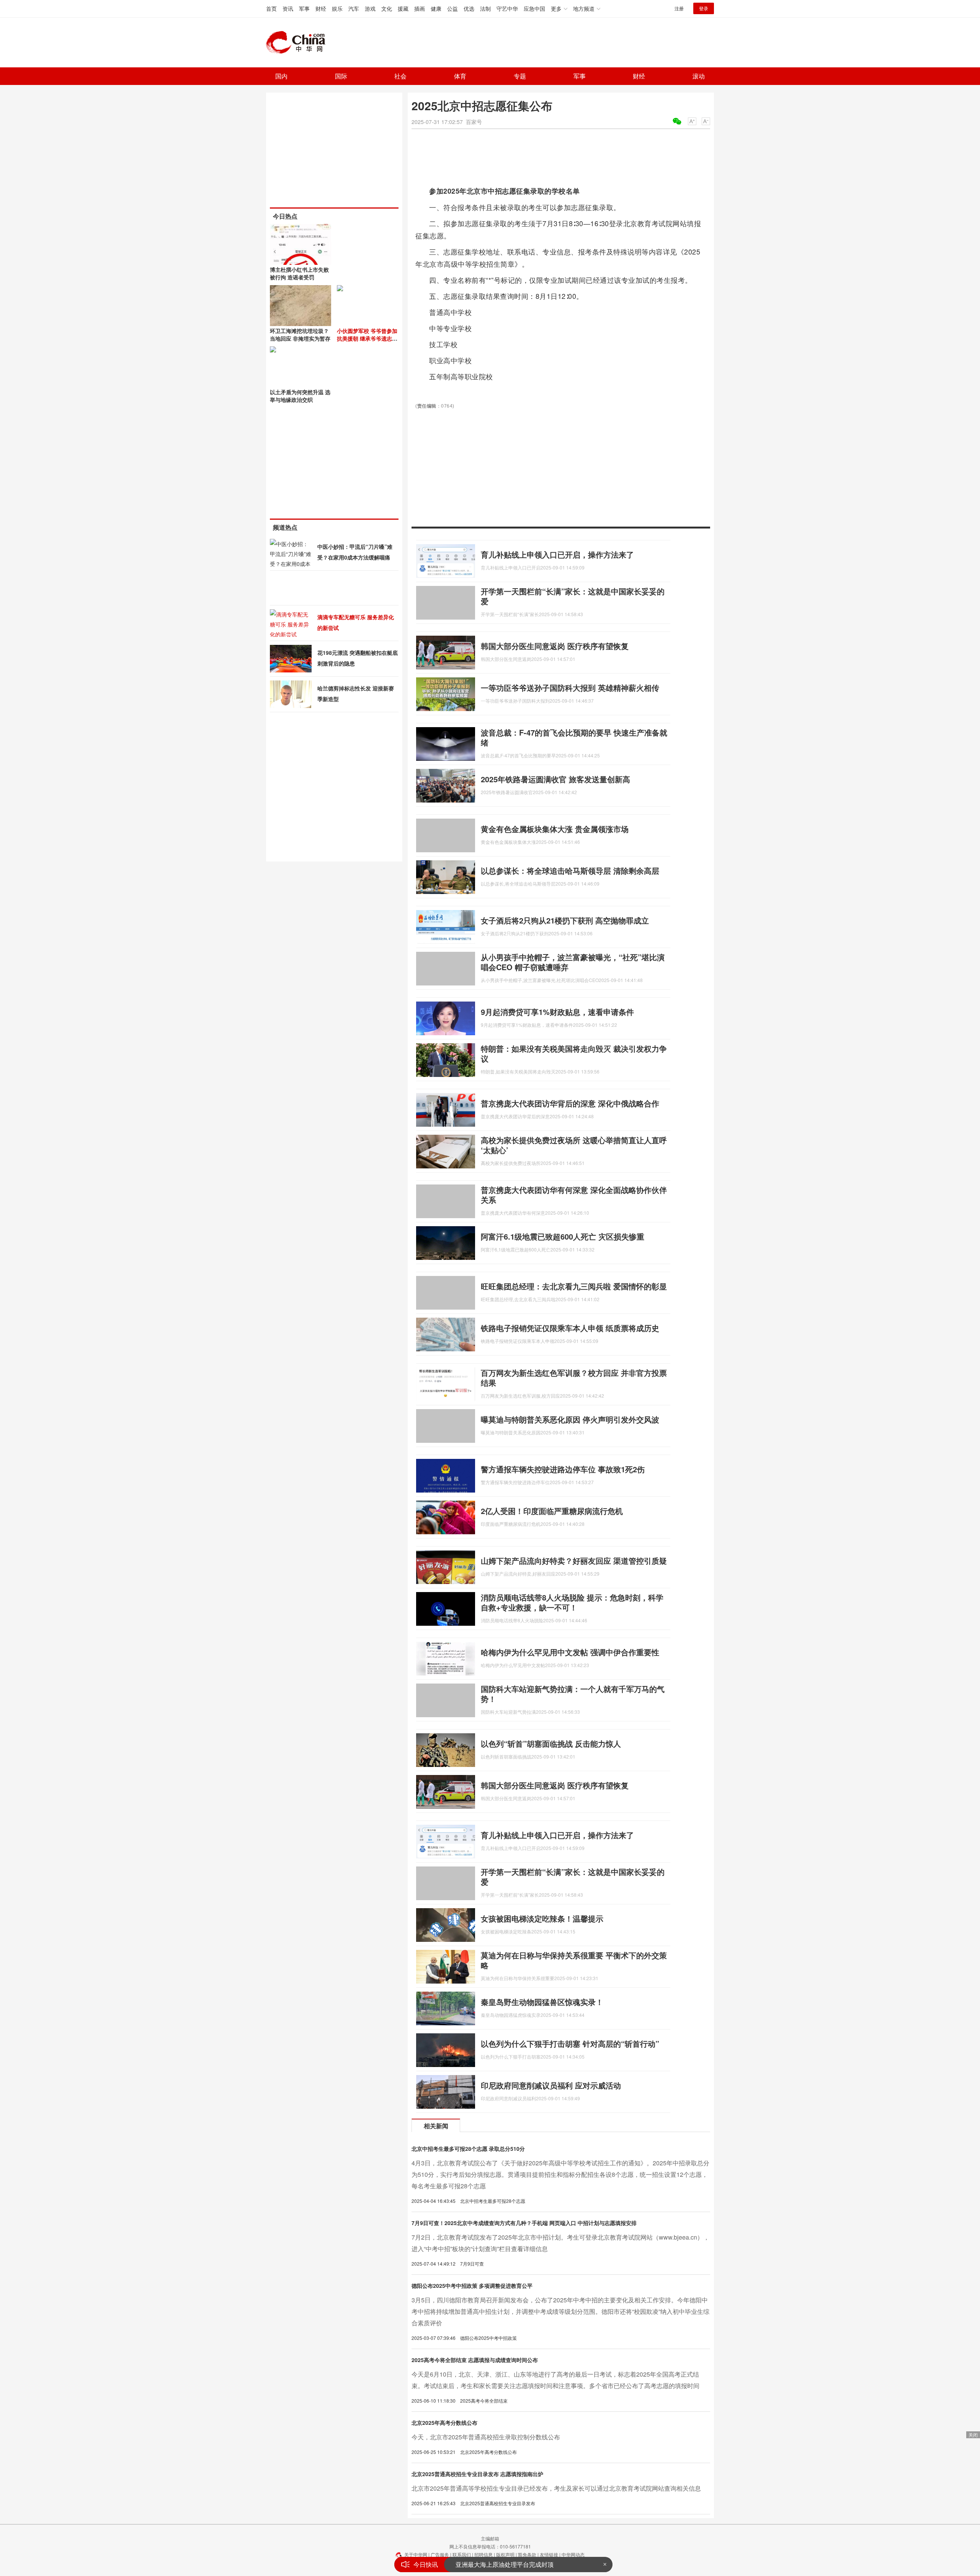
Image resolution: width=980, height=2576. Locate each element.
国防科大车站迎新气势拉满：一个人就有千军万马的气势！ (573, 1694)
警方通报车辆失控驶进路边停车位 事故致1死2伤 (563, 1469)
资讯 (288, 8)
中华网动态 (573, 2554)
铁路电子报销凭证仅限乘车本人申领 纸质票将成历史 (570, 1328)
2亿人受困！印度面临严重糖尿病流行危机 (552, 1511)
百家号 (474, 122)
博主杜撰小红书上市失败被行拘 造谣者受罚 (299, 273)
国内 (281, 76)
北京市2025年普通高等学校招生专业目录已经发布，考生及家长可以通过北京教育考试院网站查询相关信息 (556, 2488)
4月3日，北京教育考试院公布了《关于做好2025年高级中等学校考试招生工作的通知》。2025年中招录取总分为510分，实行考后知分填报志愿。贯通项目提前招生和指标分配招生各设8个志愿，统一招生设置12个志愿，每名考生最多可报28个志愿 (560, 2174)
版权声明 (505, 2554)
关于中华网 (416, 2554)
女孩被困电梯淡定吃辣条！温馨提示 (542, 1918)
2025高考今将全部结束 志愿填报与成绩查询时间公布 (475, 2360)
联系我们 (462, 2554)
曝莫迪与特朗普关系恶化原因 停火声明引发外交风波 (570, 1419)
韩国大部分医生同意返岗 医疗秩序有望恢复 (555, 646)
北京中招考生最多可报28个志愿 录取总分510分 (468, 2149)
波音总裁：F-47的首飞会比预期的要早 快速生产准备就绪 (574, 737)
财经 (321, 8)
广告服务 (440, 2554)
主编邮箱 (490, 2538)
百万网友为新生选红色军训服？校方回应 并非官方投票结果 (574, 1378)
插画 (420, 8)
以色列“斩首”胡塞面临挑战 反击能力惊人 (551, 1743)
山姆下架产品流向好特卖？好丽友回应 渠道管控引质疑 (574, 1560)
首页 (271, 8)
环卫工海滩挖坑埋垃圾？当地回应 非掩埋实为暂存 (300, 334)
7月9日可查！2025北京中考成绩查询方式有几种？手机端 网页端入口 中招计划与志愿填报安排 (524, 2223)
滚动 (699, 76)
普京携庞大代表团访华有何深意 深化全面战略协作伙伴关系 (574, 1195)
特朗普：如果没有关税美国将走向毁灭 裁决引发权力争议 (574, 1053)
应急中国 (534, 8)
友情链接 (549, 2554)
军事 (304, 8)
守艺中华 (507, 8)
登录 (704, 8)
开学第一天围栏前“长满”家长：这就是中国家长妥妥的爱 (573, 596)
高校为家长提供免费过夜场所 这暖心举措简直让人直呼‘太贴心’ (574, 1145)
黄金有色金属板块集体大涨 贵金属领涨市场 (555, 829)
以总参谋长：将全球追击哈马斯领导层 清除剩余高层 (570, 870)
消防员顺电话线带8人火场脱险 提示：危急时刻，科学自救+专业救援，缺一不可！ (572, 1602)
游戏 (370, 8)
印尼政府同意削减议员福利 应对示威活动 (551, 2085)
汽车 (354, 8)
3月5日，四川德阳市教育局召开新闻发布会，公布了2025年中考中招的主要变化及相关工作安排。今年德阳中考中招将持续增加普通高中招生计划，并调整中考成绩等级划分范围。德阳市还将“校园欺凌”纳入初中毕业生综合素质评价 (560, 2311)
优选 (469, 8)
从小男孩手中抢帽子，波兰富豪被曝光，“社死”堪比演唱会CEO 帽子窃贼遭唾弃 (573, 962)
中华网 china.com (299, 42)
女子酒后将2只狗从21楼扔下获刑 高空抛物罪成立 (565, 920)
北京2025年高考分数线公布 (444, 2423)
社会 (400, 76)
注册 (679, 8)
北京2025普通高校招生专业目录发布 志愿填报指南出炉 (477, 2474)
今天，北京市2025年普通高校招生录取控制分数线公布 (486, 2437)
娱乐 (337, 8)
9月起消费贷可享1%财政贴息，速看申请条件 (557, 1012)
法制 (485, 8)
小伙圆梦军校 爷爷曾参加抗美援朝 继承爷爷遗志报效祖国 (367, 338)
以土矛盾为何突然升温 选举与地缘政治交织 (300, 396)
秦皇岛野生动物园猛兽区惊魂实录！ (542, 2002)
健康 (436, 8)
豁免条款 (527, 2554)
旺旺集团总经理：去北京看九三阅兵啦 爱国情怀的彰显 (574, 1286)
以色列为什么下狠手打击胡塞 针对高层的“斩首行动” (570, 2043)
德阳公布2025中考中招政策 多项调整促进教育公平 (472, 2286)
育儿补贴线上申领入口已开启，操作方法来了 (557, 554)
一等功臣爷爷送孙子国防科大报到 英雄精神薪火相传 (570, 688)
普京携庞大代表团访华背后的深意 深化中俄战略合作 (570, 1103)
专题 (520, 76)
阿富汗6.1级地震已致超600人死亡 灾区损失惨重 (563, 1236)
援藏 (403, 8)
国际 (341, 76)
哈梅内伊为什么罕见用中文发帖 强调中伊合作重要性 (570, 1652)
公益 (452, 8)
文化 (387, 8)
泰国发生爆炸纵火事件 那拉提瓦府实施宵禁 (514, 2564)
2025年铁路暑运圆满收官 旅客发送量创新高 (555, 779)
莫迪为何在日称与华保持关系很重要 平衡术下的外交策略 (574, 1960)
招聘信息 (483, 2554)
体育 (460, 76)
